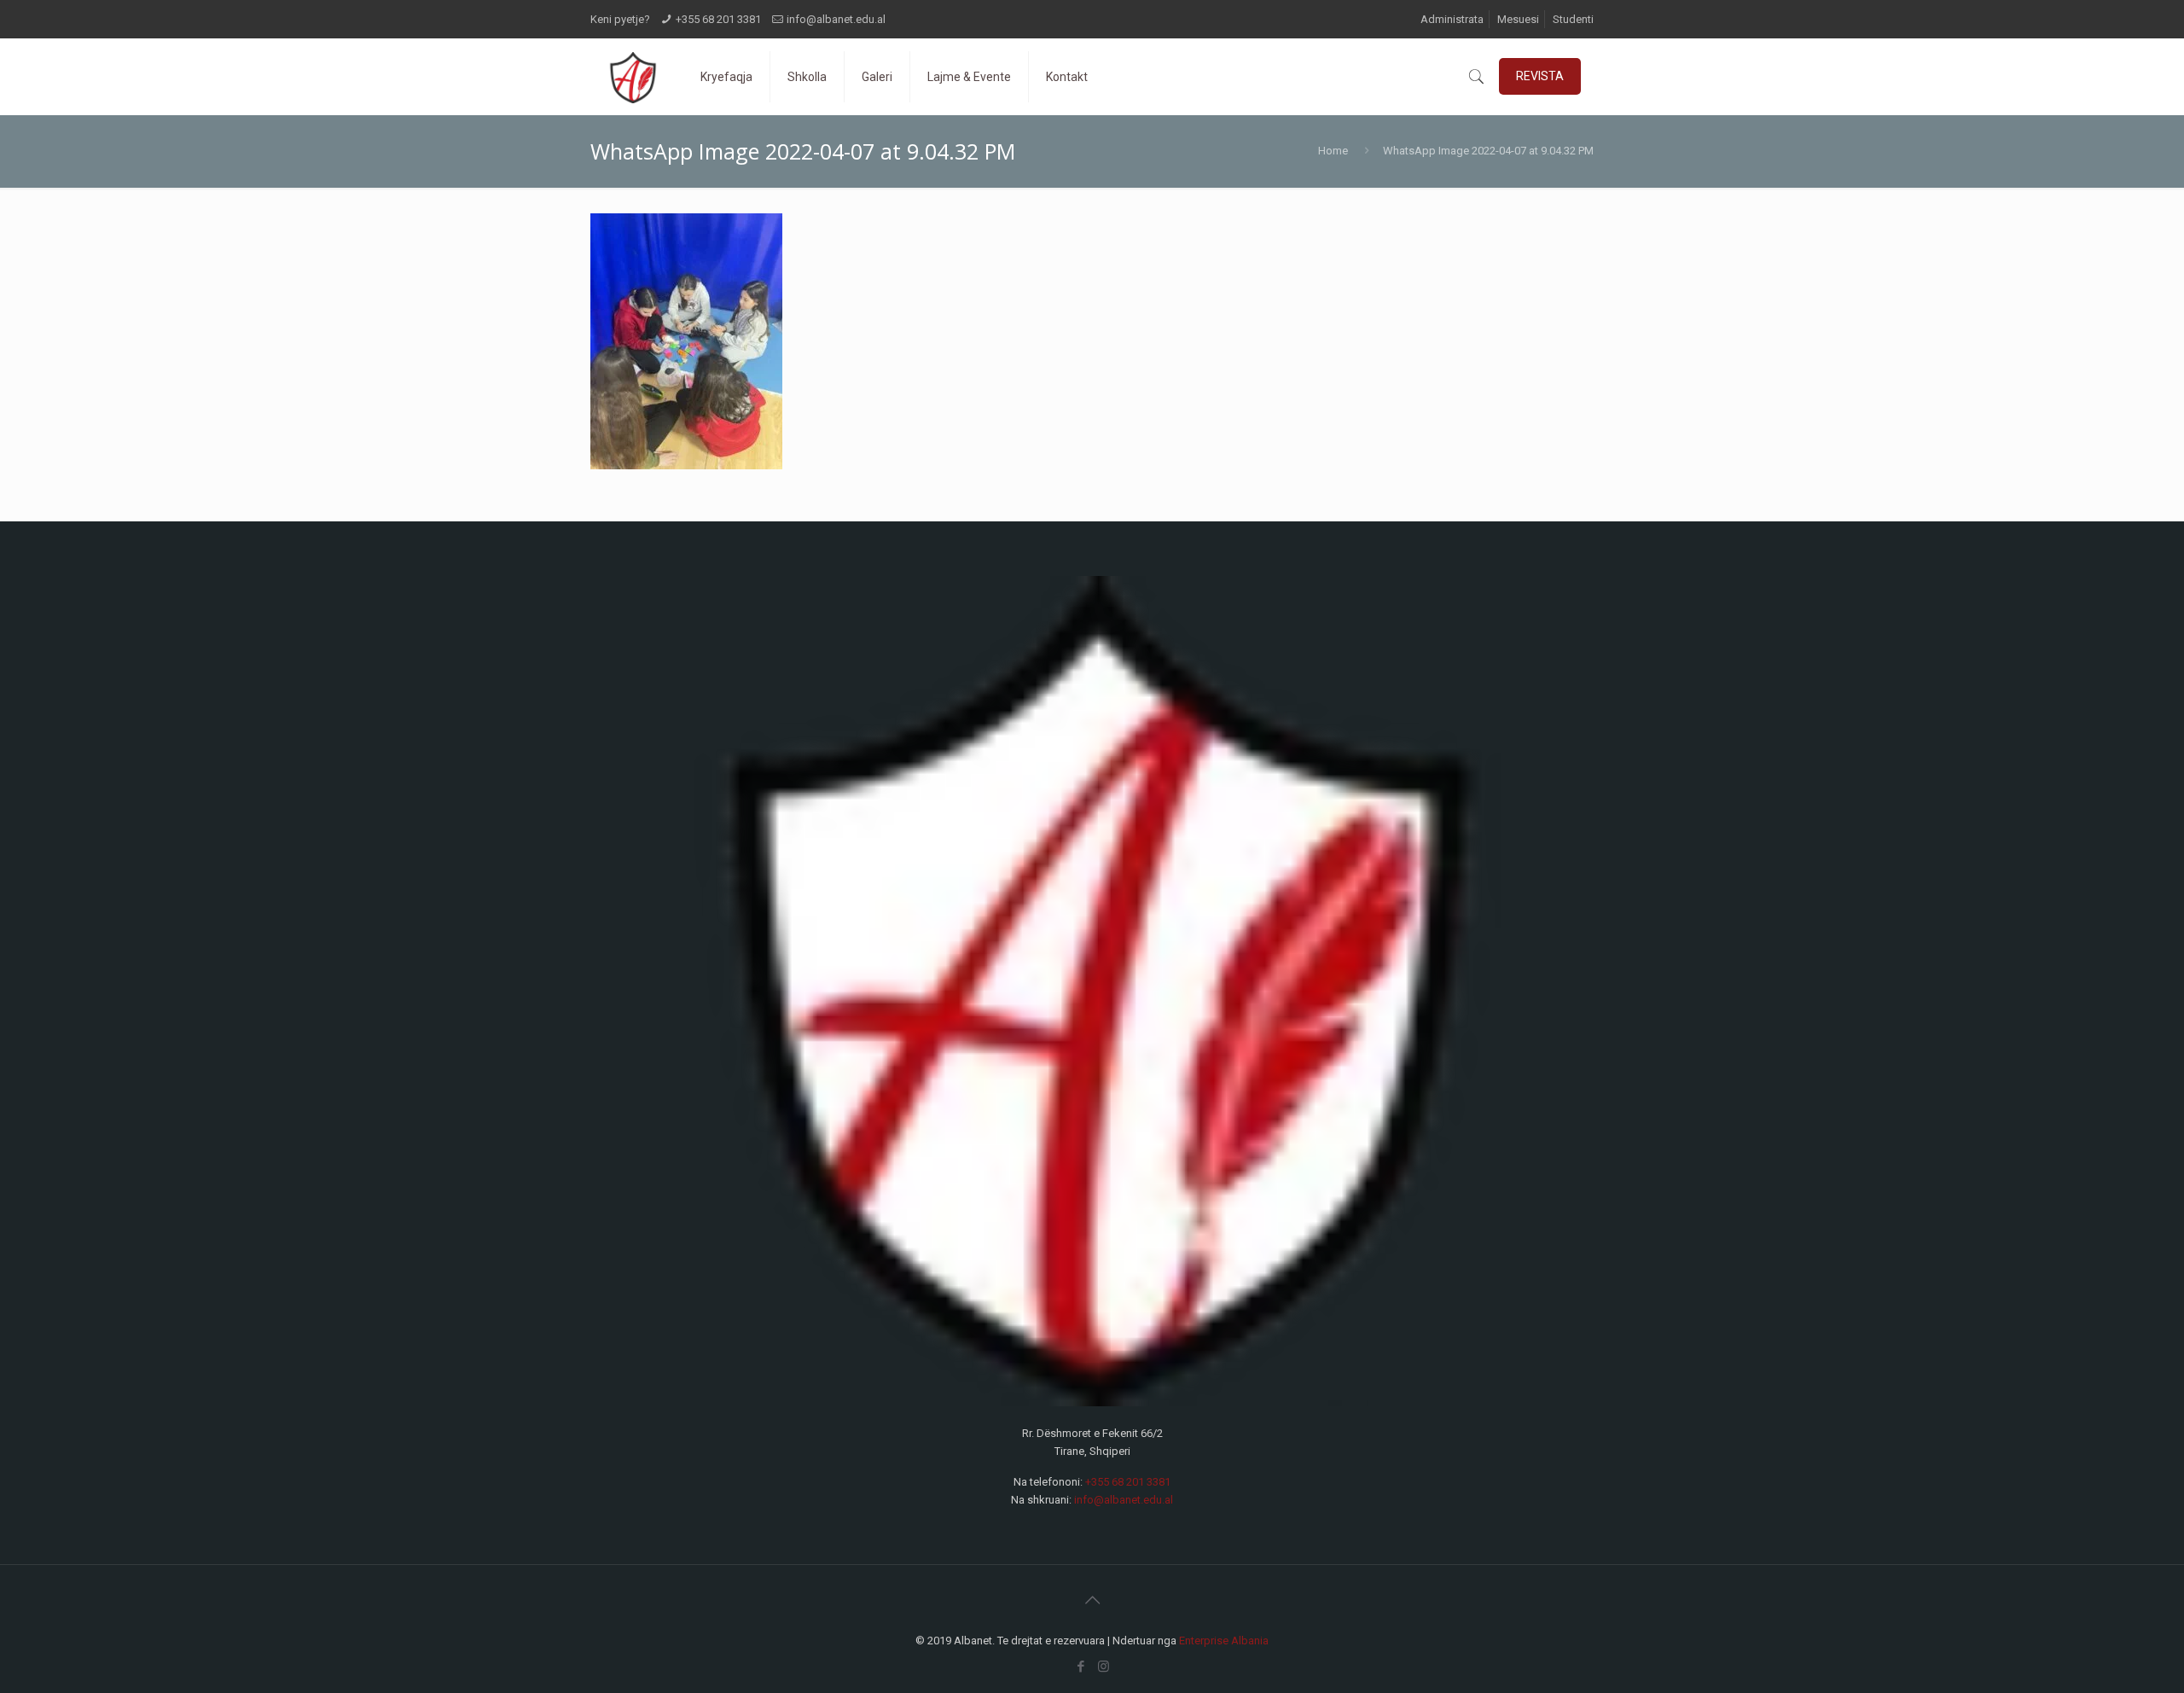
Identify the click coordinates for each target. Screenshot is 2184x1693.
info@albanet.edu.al (836, 19)
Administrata (1452, 19)
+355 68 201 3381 (718, 19)
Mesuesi (1518, 19)
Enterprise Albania (1224, 1641)
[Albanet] (633, 77)
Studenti (1573, 19)
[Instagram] (1104, 1667)
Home (1333, 151)
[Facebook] (1080, 1667)
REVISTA (1540, 76)
